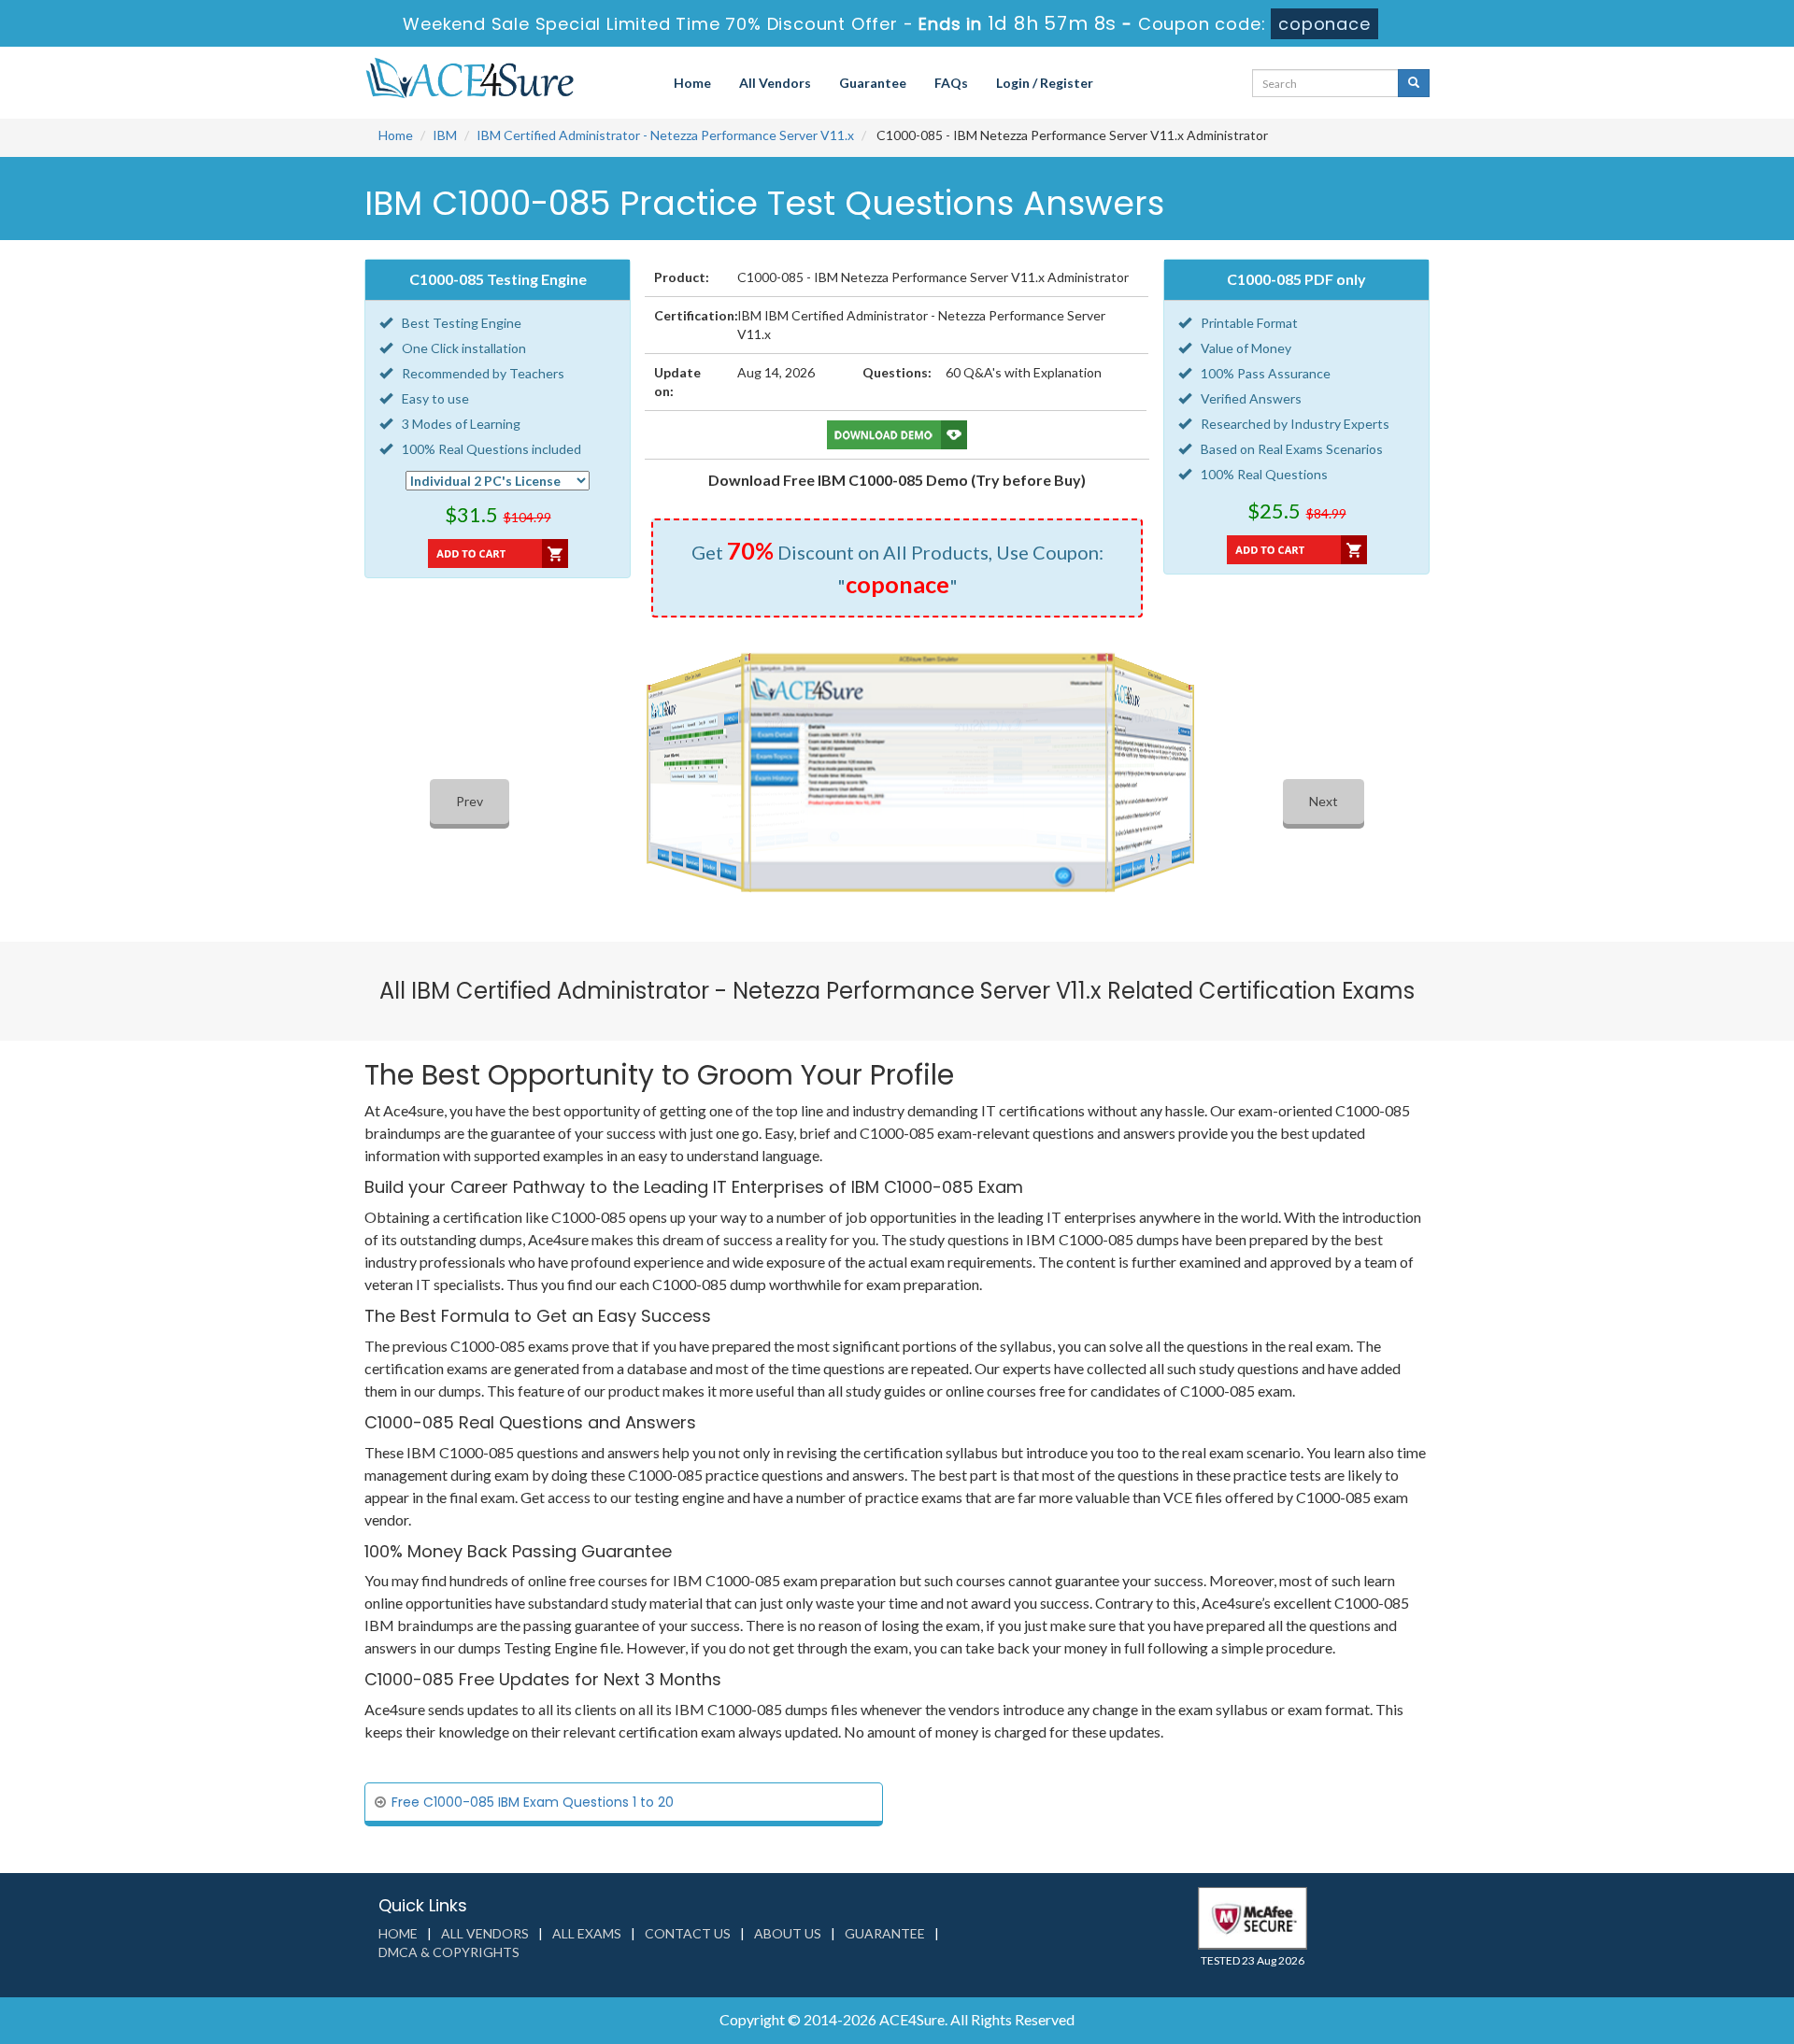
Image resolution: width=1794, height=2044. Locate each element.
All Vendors (775, 83)
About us (788, 1933)
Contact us (688, 1933)
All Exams (587, 1933)
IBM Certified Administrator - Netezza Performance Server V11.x (665, 135)
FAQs (951, 83)
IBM (445, 135)
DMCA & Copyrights (449, 1952)
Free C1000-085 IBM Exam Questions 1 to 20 (533, 1802)
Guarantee (873, 83)
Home (692, 83)
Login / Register (1045, 83)
